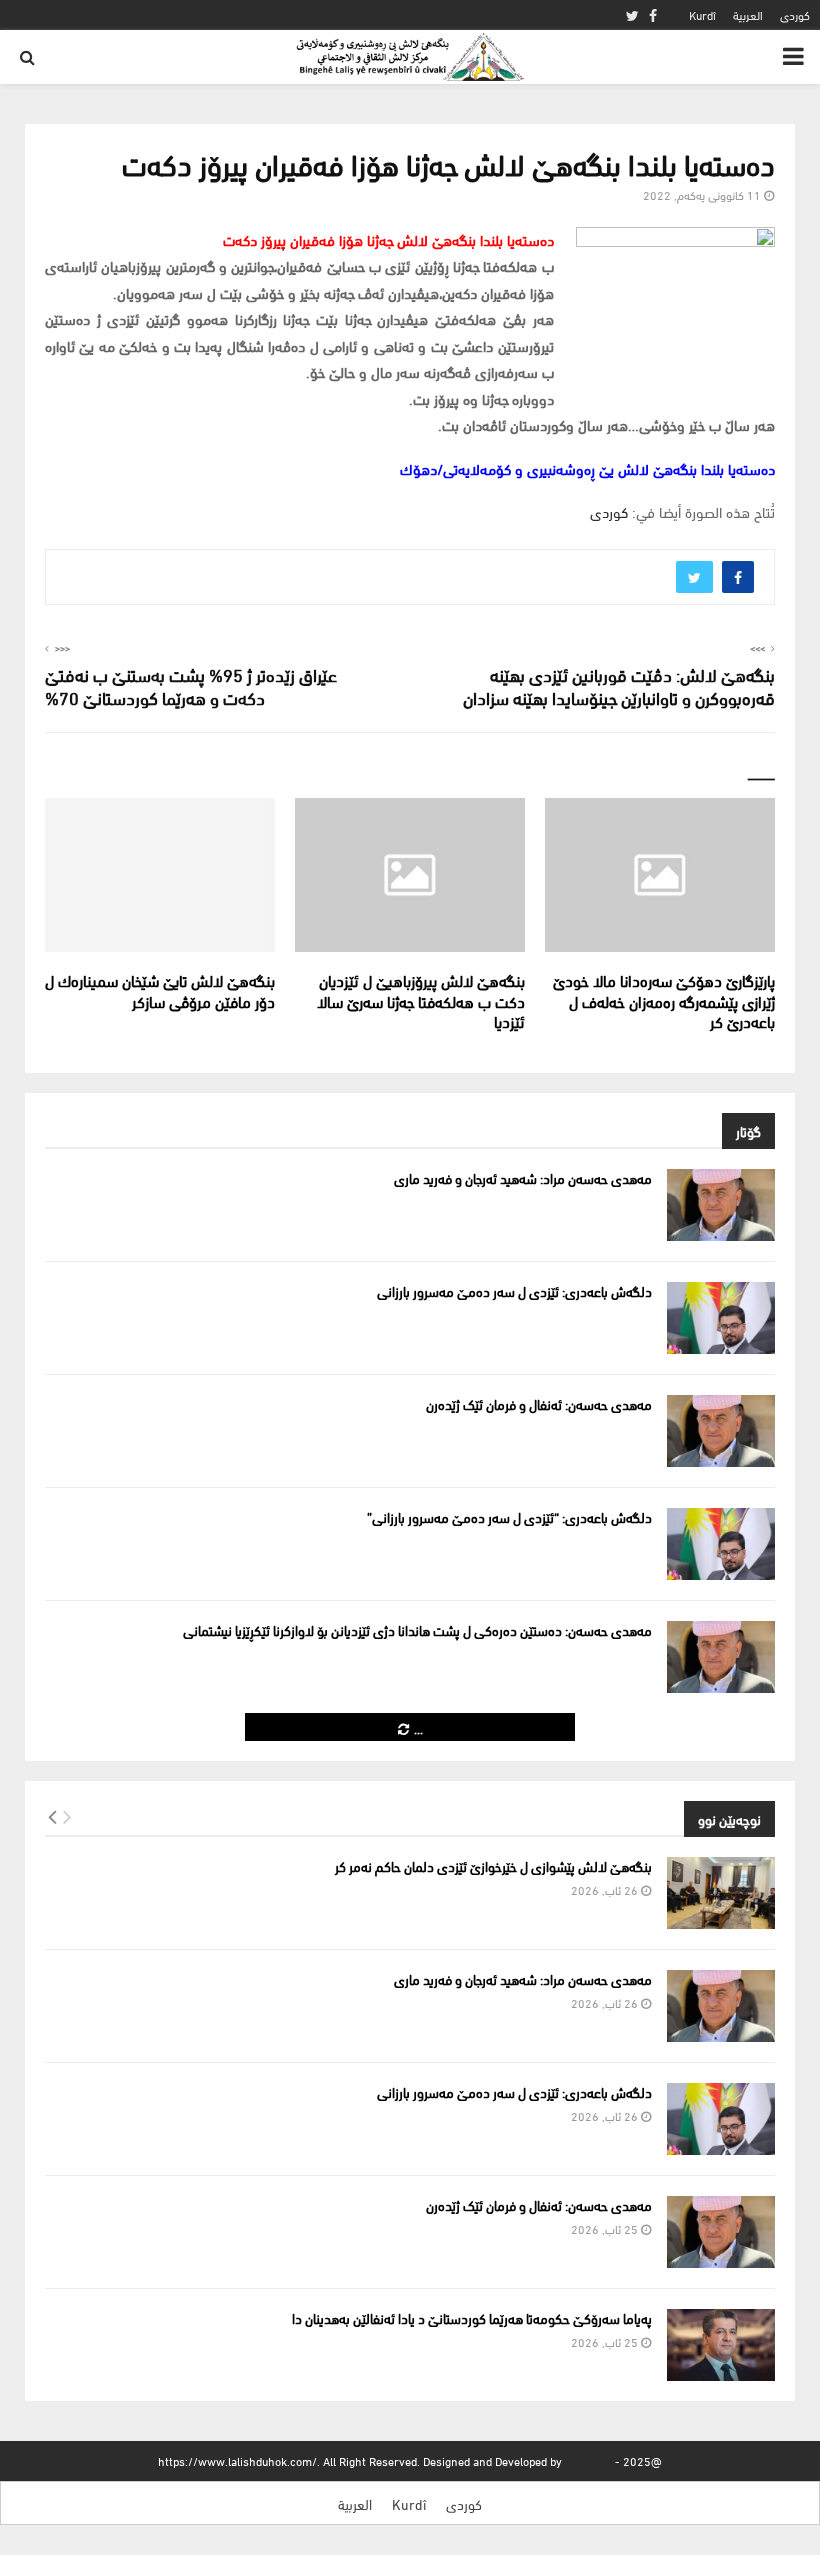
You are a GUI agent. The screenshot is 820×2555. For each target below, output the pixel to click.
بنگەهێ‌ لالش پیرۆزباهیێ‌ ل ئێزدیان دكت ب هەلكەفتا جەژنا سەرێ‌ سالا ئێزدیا (421, 1000)
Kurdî (702, 14)
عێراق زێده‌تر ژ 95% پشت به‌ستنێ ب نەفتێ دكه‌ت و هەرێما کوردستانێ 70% (191, 685)
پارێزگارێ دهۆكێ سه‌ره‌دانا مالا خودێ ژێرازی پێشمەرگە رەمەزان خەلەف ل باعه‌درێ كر (664, 1000)
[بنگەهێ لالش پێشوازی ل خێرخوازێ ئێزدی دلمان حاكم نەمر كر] (721, 1893)
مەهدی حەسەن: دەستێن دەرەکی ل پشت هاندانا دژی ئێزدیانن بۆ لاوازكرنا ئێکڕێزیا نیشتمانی (417, 1629)
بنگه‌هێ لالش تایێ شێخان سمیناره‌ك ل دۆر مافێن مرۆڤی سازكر (160, 990)
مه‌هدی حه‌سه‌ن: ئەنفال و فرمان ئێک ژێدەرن (539, 1403)
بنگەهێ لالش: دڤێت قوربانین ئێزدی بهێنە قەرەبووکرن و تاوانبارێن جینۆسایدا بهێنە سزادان (619, 685)
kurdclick (588, 2460)
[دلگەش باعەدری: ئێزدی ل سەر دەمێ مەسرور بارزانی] (721, 1318)
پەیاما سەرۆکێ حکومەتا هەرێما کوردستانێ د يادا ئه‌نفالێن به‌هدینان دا (472, 2317)
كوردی (795, 14)
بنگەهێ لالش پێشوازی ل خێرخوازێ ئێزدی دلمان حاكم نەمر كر (493, 1865)
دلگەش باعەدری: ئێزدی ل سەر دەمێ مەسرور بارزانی (514, 1290)
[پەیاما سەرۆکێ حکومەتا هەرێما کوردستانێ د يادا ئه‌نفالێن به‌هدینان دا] (721, 2345)
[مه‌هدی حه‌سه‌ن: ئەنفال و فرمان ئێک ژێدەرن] (721, 1431)
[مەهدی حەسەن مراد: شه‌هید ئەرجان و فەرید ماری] (721, 1205)
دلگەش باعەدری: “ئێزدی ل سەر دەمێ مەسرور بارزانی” (509, 1516)
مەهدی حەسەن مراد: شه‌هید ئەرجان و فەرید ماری (523, 1177)
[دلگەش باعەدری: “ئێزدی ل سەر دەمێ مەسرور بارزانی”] (721, 1544)
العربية (748, 14)
